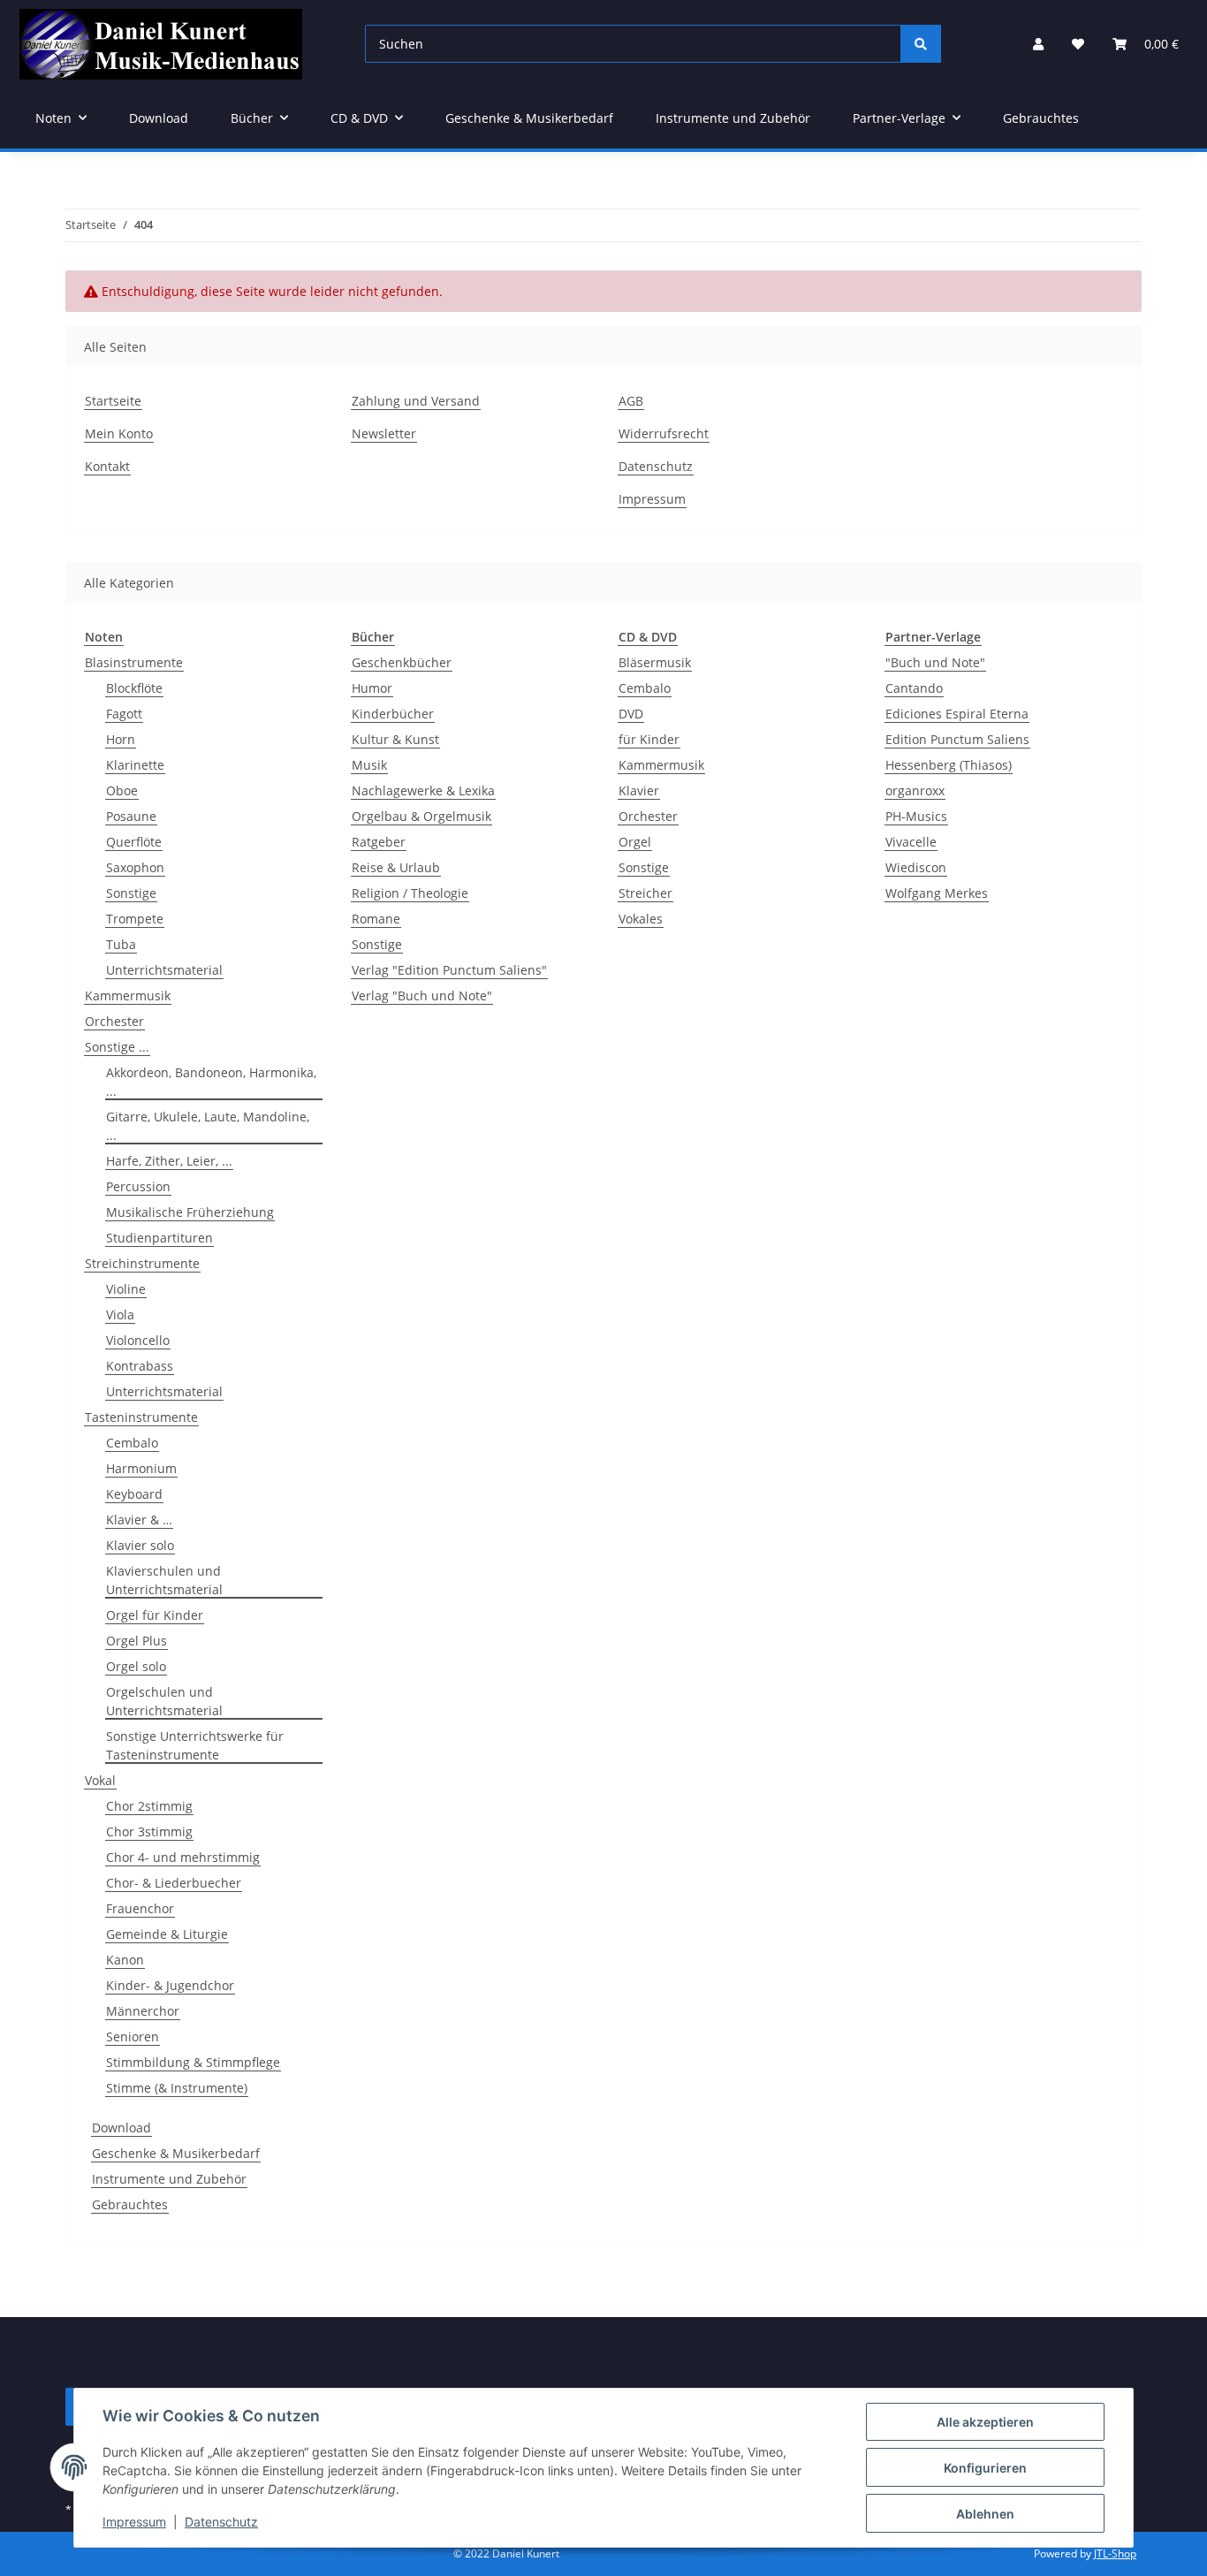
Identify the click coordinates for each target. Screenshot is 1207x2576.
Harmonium (141, 1468)
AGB (631, 401)
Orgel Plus (137, 1641)
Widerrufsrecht (664, 433)
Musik (369, 765)
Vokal (100, 1780)
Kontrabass (140, 1366)
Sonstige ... (117, 1047)
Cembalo (132, 1443)
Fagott (124, 714)
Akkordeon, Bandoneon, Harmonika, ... (211, 1082)
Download (121, 2128)
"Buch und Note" (935, 662)
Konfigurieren (985, 2468)
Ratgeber (379, 842)
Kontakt (107, 466)
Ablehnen (985, 2514)
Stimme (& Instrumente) (177, 2088)
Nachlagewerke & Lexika (423, 790)
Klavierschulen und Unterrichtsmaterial (164, 1580)
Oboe (122, 790)
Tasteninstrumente (141, 1417)
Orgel (635, 842)
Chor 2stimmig (149, 1806)
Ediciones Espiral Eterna (957, 714)
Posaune (131, 816)
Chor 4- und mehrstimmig (183, 1857)
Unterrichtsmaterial (164, 970)
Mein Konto (119, 433)
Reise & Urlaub (396, 867)
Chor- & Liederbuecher (174, 1883)
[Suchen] (921, 44)
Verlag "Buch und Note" (422, 995)
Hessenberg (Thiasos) (949, 765)
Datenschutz (221, 2522)
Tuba (121, 944)
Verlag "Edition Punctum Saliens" (449, 970)
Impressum (134, 2522)
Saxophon (135, 867)
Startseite (113, 401)
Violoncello (138, 1340)
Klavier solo (140, 1545)
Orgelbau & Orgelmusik (421, 816)
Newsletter (384, 433)
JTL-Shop (1115, 2553)
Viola (120, 1315)
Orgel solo (136, 1666)
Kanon (125, 1960)
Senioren (133, 2036)
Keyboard (134, 1494)
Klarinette (135, 765)
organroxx (915, 790)
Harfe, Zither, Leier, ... (169, 1161)
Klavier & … (139, 1520)
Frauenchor (140, 1908)
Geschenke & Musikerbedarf (176, 2153)
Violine (126, 1289)
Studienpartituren (159, 1238)
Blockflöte (134, 688)
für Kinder (649, 739)
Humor (372, 688)
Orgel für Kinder (155, 1615)
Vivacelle (911, 842)
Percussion (138, 1186)
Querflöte (134, 842)
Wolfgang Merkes (937, 893)
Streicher (645, 893)
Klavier (639, 790)
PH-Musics (916, 816)
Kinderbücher (393, 714)
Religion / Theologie (410, 893)
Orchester (114, 1021)
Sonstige (131, 893)
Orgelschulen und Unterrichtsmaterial (164, 1701)
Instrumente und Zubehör (169, 2179)
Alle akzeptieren (985, 2422)
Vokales (641, 919)
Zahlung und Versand (416, 401)
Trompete (135, 919)
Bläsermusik (655, 662)
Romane (376, 919)
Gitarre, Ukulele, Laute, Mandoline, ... (208, 1126)
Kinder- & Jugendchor (170, 1985)
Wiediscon (916, 867)
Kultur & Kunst (395, 739)
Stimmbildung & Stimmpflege (193, 2062)
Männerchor (143, 2011)
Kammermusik (128, 995)
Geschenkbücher (402, 662)
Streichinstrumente (142, 1263)
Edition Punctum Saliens (957, 739)
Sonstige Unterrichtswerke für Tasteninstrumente (195, 1745)
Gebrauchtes (130, 2204)
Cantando (914, 688)
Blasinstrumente (134, 662)
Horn (121, 739)
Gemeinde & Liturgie (167, 1934)
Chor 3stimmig (149, 1831)
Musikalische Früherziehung (190, 1212)
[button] (1038, 44)
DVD (631, 714)
